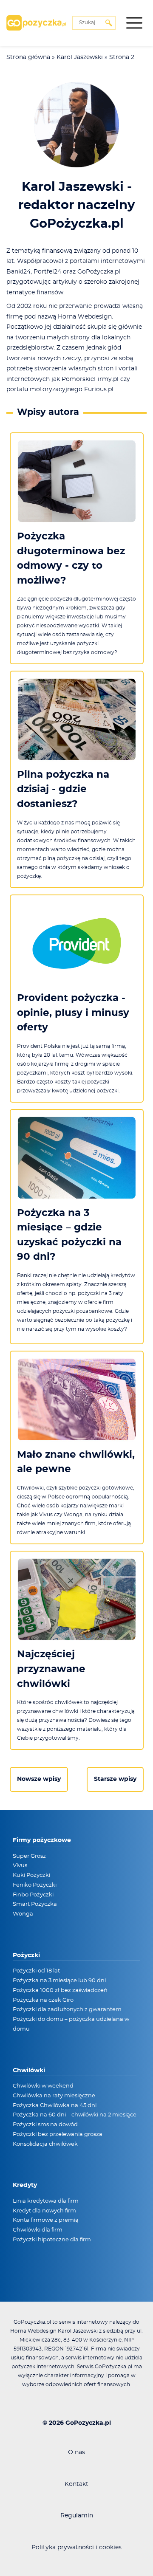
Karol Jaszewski (80, 57)
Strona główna (28, 57)
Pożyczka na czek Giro (43, 2000)
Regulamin (77, 2516)
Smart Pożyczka (35, 1904)
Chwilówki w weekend (43, 2086)
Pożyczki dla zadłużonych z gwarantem (67, 2010)
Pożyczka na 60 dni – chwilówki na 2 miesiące (75, 2115)
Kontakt (76, 2484)
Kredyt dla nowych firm (44, 2211)
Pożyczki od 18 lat (36, 1971)
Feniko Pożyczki (35, 1885)
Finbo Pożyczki (33, 1895)
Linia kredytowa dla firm (46, 2201)
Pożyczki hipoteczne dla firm (52, 2240)
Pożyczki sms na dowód (45, 2125)
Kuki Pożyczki (31, 1875)
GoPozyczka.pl (88, 2423)
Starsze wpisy (115, 1779)
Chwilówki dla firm (38, 2230)
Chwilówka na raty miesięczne (54, 2096)
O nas (76, 2452)
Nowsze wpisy (39, 1779)
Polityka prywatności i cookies (76, 2548)
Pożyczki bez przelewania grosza (58, 2134)
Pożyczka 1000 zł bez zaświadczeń (60, 1991)
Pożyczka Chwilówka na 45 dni (55, 2106)
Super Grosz (29, 1856)
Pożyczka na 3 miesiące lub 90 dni (59, 1981)
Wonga (23, 1914)
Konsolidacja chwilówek (45, 2144)
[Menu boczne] (134, 23)
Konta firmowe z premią (46, 2220)
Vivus (20, 1866)
